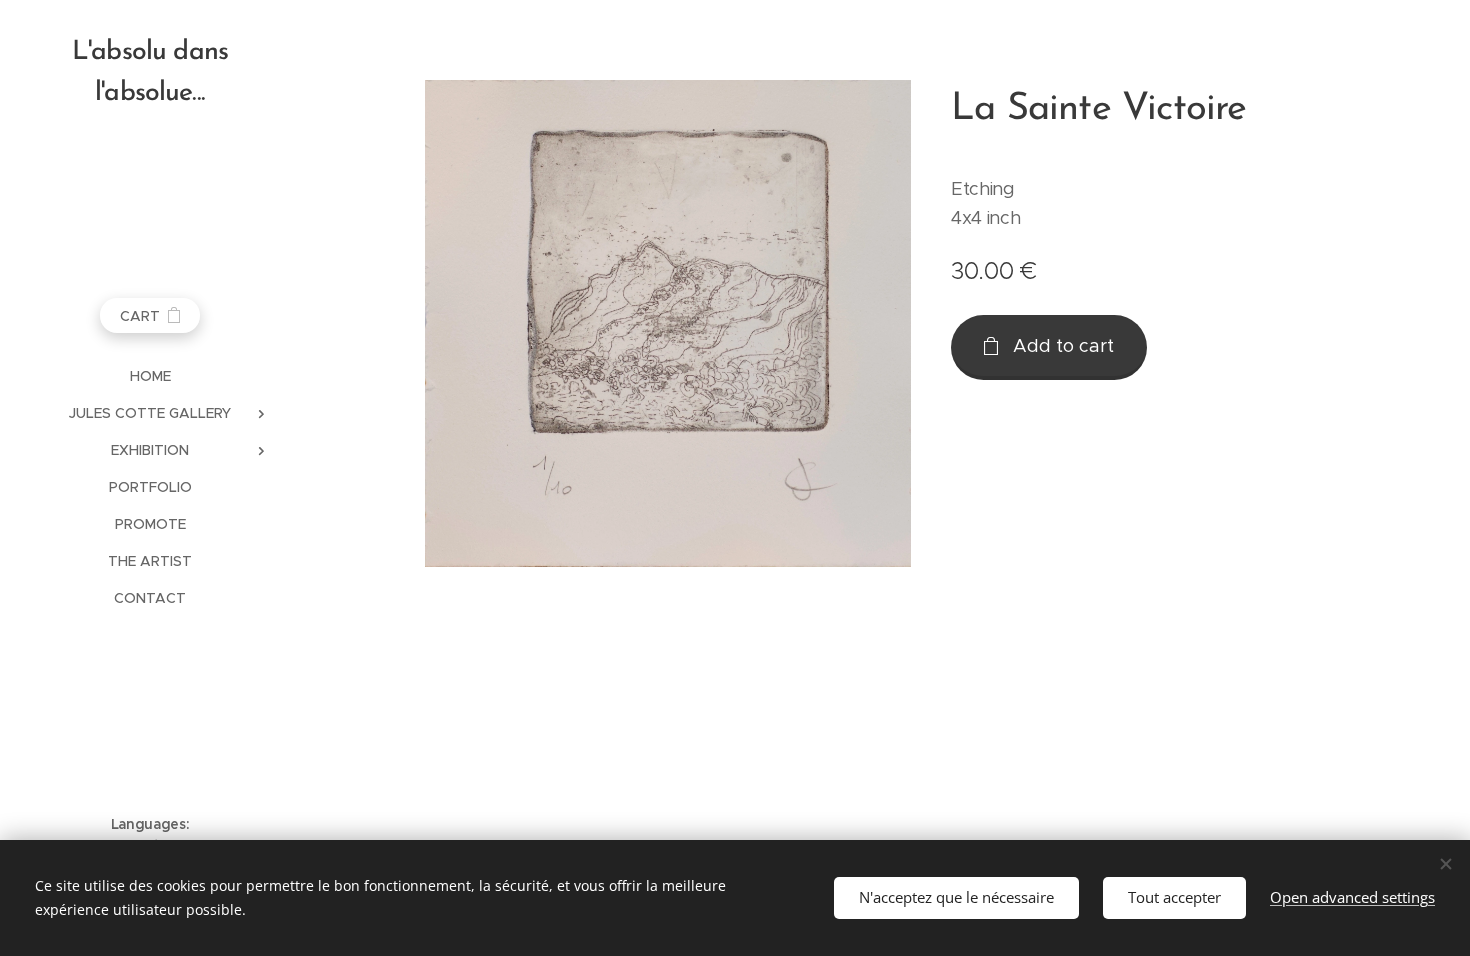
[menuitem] (150, 376)
